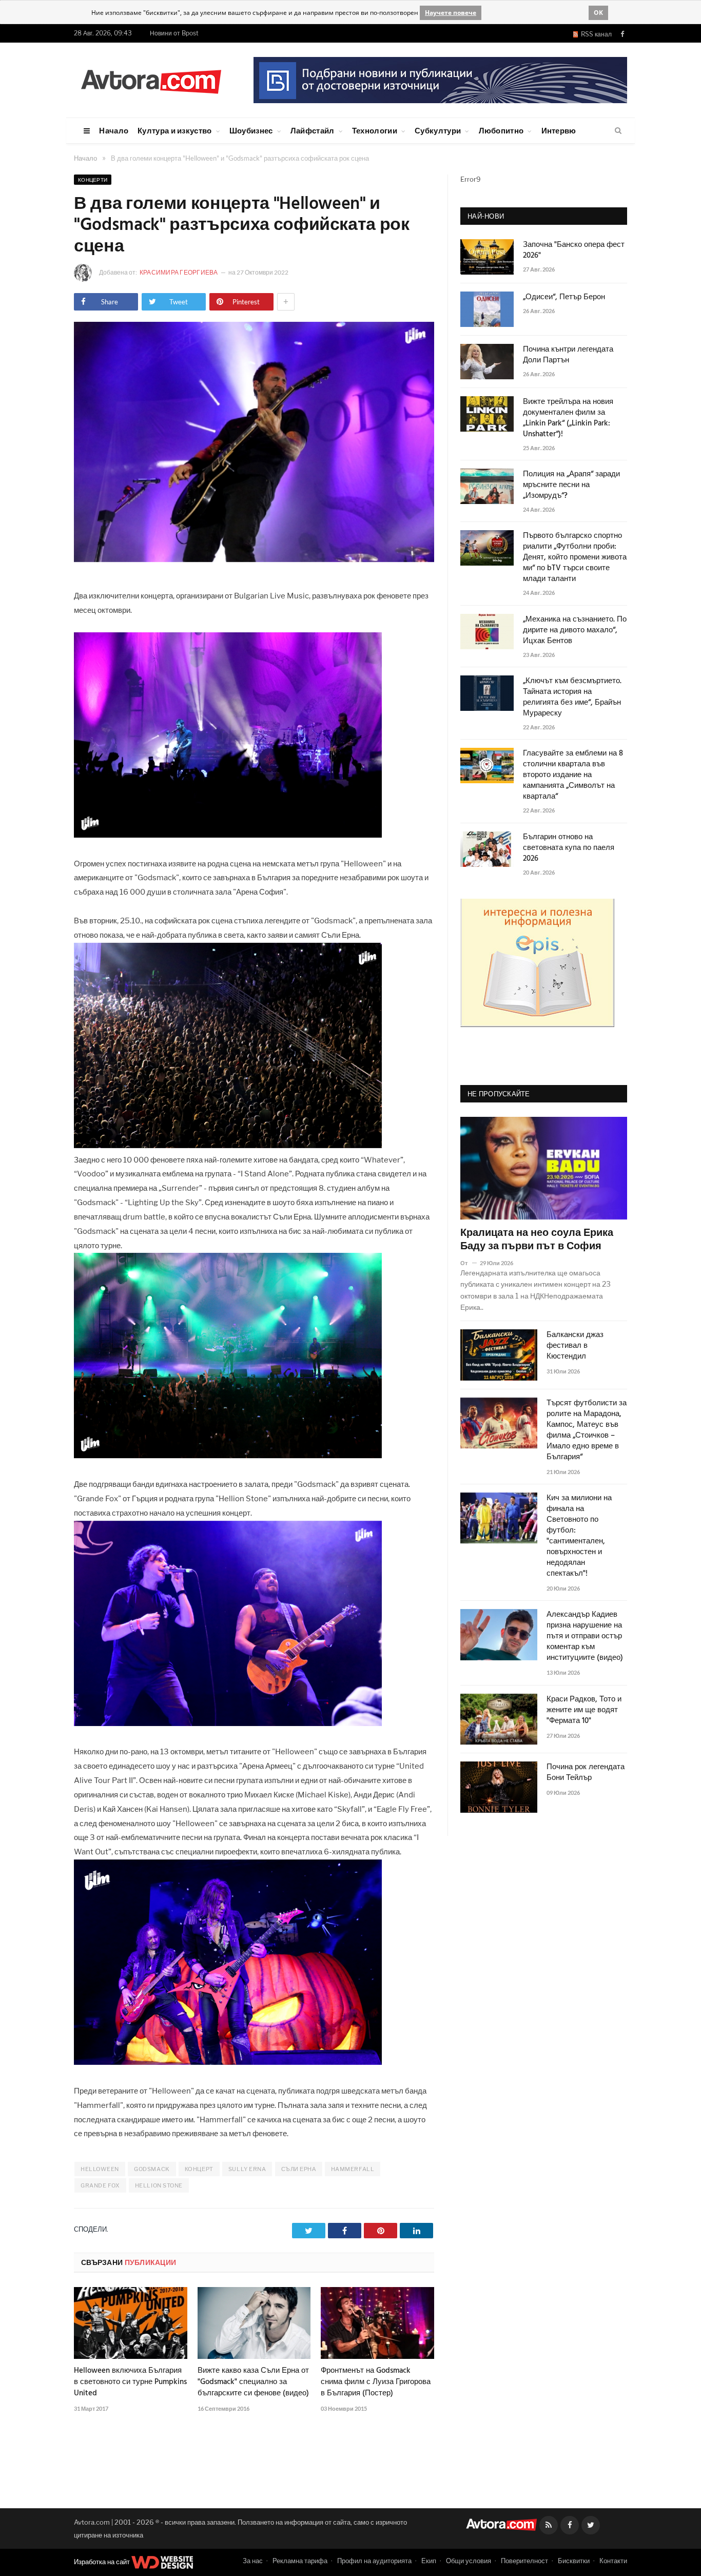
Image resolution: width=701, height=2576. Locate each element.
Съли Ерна (299, 2169)
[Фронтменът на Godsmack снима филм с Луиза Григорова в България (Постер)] (377, 2323)
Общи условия (469, 2561)
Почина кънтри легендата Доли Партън (568, 355)
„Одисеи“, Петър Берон (564, 297)
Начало (114, 130)
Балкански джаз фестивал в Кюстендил (575, 1346)
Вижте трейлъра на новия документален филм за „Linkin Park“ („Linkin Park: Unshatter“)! (568, 418)
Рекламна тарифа (300, 2561)
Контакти (613, 2561)
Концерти (93, 180)
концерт (199, 2169)
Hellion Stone (159, 2185)
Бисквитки (574, 2561)
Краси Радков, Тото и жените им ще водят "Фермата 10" (584, 1710)
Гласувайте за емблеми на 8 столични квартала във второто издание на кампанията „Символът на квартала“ (573, 775)
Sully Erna (247, 2169)
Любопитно (501, 130)
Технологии (375, 130)
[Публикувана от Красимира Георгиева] (86, 273)
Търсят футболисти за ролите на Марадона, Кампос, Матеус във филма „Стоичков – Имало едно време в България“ (587, 1430)
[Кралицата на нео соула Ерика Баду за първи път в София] (544, 1168)
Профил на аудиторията (374, 2561)
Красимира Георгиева (179, 272)
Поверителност (524, 2561)
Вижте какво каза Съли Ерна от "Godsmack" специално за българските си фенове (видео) (253, 2382)
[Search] (618, 131)
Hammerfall (353, 2169)
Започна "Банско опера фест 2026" (574, 250)
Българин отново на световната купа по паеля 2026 (569, 848)
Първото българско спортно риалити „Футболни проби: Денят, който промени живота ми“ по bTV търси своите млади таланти (575, 558)
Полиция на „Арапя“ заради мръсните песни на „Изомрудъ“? (571, 485)
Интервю (559, 130)
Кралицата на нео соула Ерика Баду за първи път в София (537, 1240)
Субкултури (438, 130)
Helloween (100, 2169)
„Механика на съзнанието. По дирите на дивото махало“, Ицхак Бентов (575, 631)
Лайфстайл (313, 130)
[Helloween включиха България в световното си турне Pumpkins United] (131, 2323)
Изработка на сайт (103, 2562)
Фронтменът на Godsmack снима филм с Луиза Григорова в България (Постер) (376, 2382)
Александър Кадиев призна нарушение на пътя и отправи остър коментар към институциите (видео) (585, 1636)
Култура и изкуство (174, 130)
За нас (253, 2561)
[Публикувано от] (468, 1263)
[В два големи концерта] (254, 559)
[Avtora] (151, 80)
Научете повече (451, 13)
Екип (429, 2561)
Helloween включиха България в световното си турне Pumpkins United (130, 2382)
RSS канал (595, 34)
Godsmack (152, 2169)
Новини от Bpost (174, 33)
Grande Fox (100, 2185)
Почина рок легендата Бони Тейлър (586, 1773)
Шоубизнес (251, 130)
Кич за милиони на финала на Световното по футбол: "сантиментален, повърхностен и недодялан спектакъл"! (579, 1536)
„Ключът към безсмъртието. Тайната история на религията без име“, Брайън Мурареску (572, 698)
